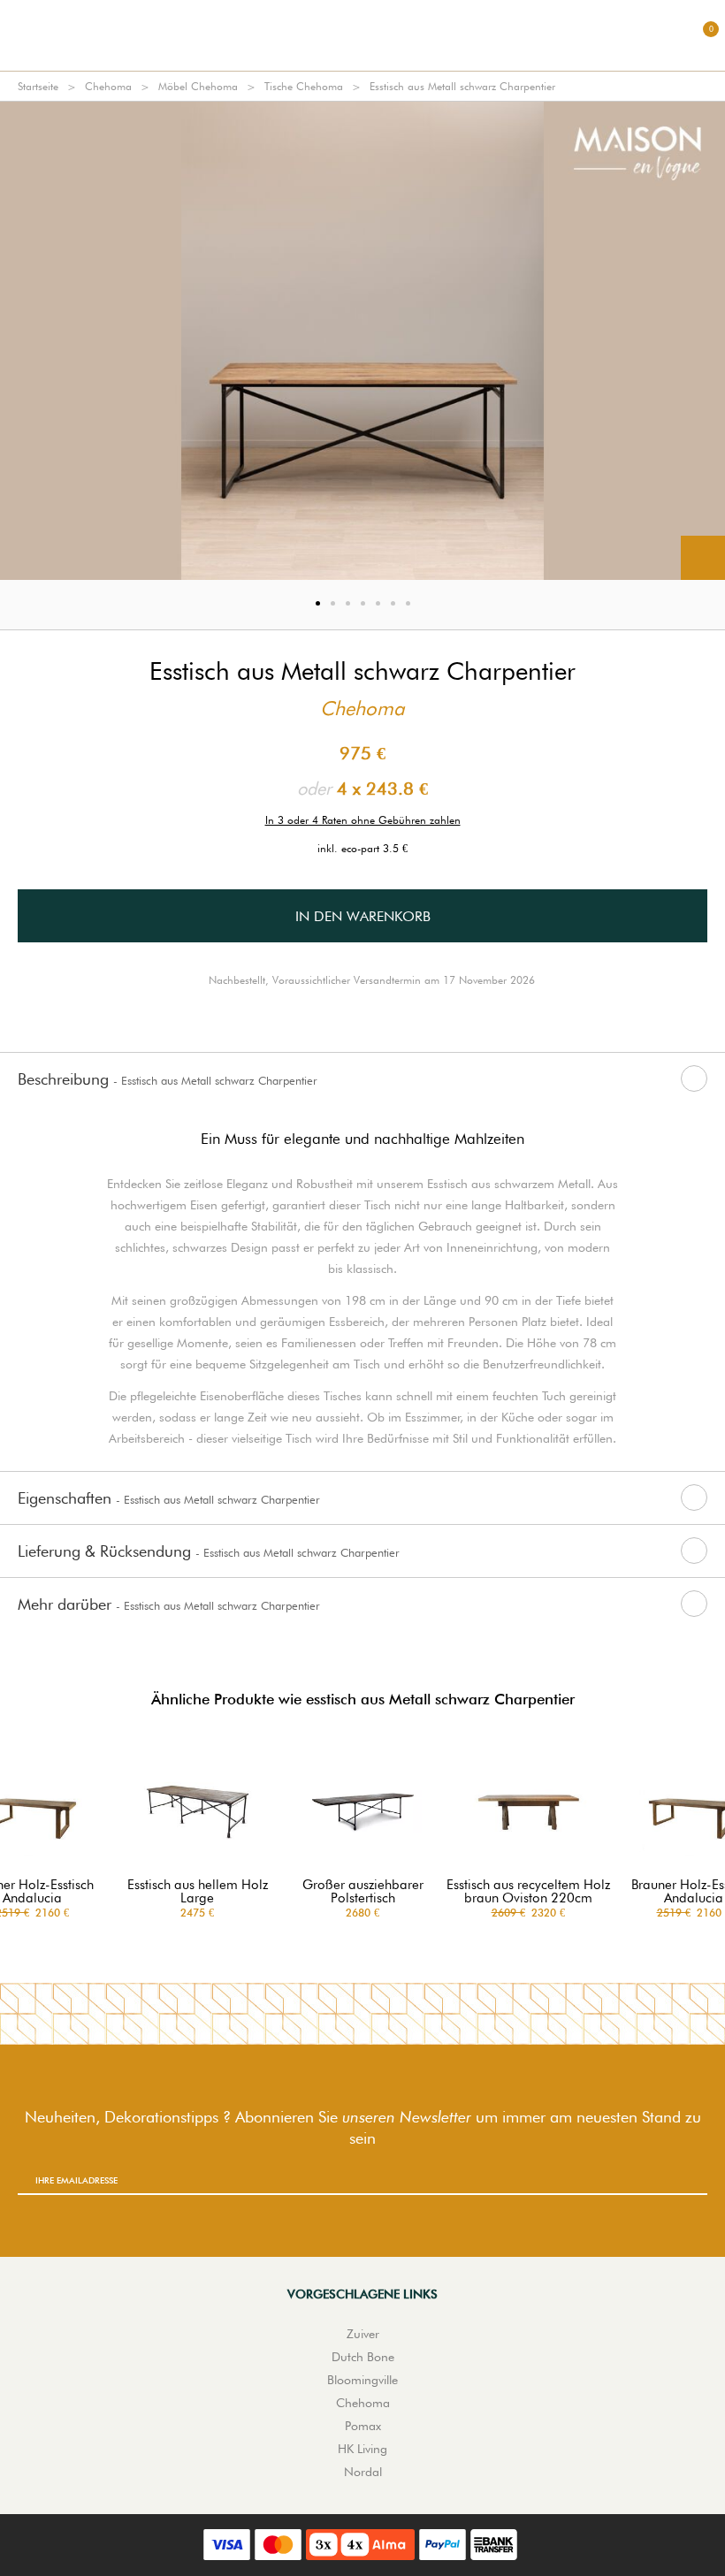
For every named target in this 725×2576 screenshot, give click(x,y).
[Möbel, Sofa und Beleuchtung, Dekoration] (362, 35)
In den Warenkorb (363, 916)
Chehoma (108, 86)
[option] (362, 341)
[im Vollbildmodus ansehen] (703, 558)
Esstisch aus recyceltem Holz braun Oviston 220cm (528, 1892)
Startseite (38, 86)
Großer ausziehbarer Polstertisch (363, 1892)
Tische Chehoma (304, 86)
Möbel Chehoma (198, 86)
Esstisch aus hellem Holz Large (198, 1892)
